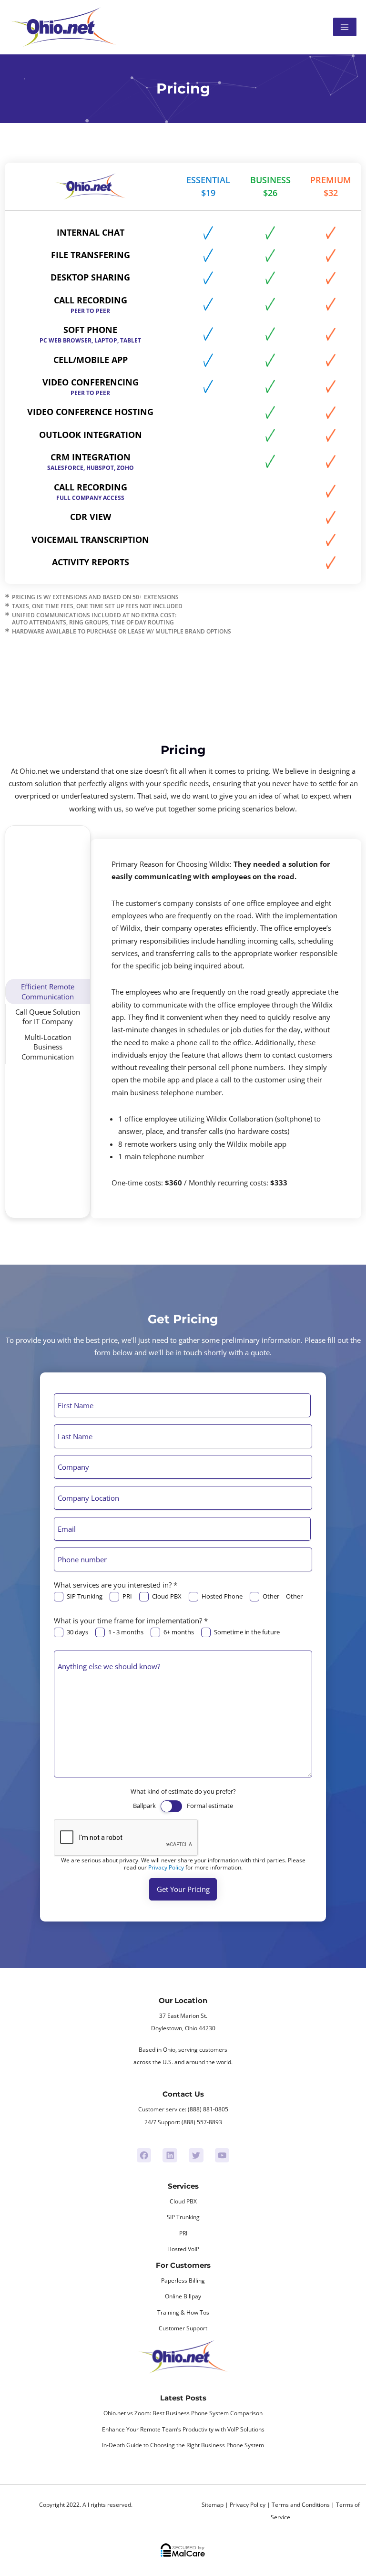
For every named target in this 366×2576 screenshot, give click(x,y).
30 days (77, 1632)
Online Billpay (183, 2296)
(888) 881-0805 (208, 2109)
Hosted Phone (222, 1596)
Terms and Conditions (301, 2505)
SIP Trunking (85, 1596)
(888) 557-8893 (202, 2122)
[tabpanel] (226, 1028)
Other (271, 1596)
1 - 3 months (126, 1632)
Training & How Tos (183, 2312)
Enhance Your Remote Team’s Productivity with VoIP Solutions (183, 2429)
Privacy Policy (166, 1867)
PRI (127, 1596)
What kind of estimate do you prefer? (183, 1791)
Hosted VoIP (183, 2249)
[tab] (48, 992)
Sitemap (213, 2505)
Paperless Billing (183, 2280)
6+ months (179, 1632)
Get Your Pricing (183, 1889)
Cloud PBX (167, 1596)
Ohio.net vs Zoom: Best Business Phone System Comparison (183, 2413)
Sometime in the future (247, 1632)
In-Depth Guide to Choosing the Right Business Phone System (183, 2445)
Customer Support (183, 2328)
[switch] (171, 1806)
